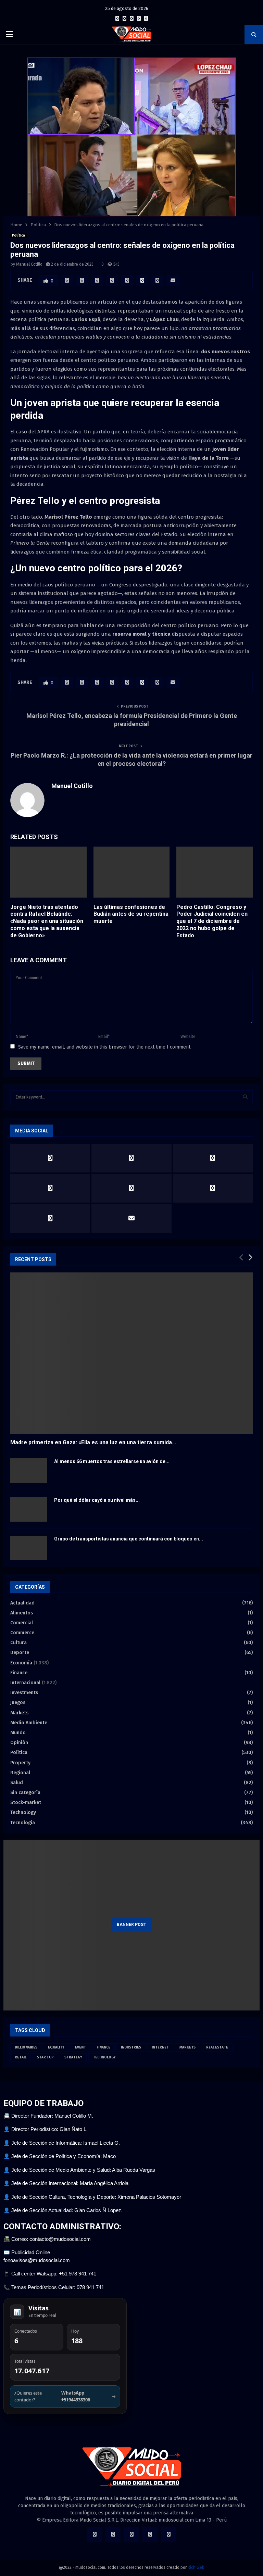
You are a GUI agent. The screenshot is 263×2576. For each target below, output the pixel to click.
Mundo (18, 1733)
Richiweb (196, 2567)
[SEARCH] (245, 1097)
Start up (45, 2057)
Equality (56, 2047)
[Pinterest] (139, 19)
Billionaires (26, 2047)
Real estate (217, 2047)
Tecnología (23, 1823)
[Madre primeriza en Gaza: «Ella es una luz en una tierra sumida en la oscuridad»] (131, 1353)
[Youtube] (146, 19)
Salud (17, 1783)
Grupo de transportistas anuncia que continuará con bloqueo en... (129, 1539)
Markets (19, 1713)
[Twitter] (124, 19)
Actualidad (22, 1603)
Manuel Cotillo (29, 264)
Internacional (25, 1683)
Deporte (20, 1653)
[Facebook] (117, 19)
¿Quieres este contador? (65, 2396)
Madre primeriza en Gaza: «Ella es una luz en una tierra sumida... (93, 1442)
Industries (131, 2047)
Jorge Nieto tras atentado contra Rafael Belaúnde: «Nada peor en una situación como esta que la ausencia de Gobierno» (47, 921)
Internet (160, 2047)
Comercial (22, 1623)
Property (20, 1763)
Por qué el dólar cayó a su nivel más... (97, 1500)
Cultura (18, 1643)
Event (80, 2047)
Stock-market (26, 1803)
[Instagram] (132, 19)
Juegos (18, 1703)
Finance (19, 1673)
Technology (23, 1812)
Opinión (19, 1743)
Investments (24, 1693)
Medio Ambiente (29, 1723)
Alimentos (22, 1613)
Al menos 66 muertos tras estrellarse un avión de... (112, 1461)
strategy (73, 2057)
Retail (21, 2057)
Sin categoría (25, 1793)
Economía (21, 1663)
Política (18, 236)
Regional (20, 1773)
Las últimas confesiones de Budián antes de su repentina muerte (131, 914)
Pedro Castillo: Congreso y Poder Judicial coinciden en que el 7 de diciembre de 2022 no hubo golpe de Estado (212, 921)
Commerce (22, 1633)
